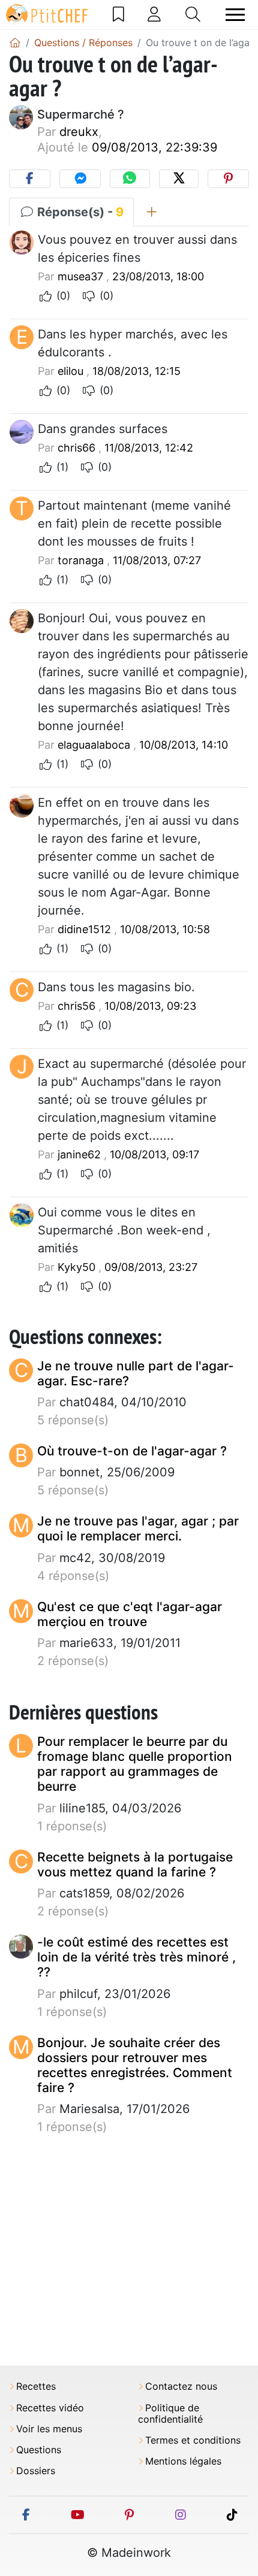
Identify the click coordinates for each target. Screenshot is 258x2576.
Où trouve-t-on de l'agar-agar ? (132, 1451)
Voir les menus (49, 2429)
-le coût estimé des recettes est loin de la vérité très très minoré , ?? (136, 1957)
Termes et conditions (193, 2440)
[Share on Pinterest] (228, 179)
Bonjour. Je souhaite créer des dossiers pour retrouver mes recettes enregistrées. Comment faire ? (135, 2065)
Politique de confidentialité (170, 2414)
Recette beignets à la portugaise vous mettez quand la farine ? (135, 1864)
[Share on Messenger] (80, 179)
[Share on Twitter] (179, 179)
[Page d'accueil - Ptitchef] (15, 43)
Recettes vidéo (50, 2408)
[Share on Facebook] (30, 179)
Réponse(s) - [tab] (79, 212)
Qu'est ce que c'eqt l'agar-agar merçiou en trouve (130, 1614)
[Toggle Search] (193, 14)
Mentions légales (183, 2461)
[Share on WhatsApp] (130, 179)
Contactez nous (181, 2386)
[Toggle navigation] (235, 15)
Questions (39, 2450)
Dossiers (36, 2471)
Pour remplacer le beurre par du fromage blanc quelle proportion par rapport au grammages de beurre (135, 1764)
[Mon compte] (154, 14)
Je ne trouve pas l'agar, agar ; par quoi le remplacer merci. (138, 1528)
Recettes (36, 2386)
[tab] (151, 212)
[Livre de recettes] (118, 14)
